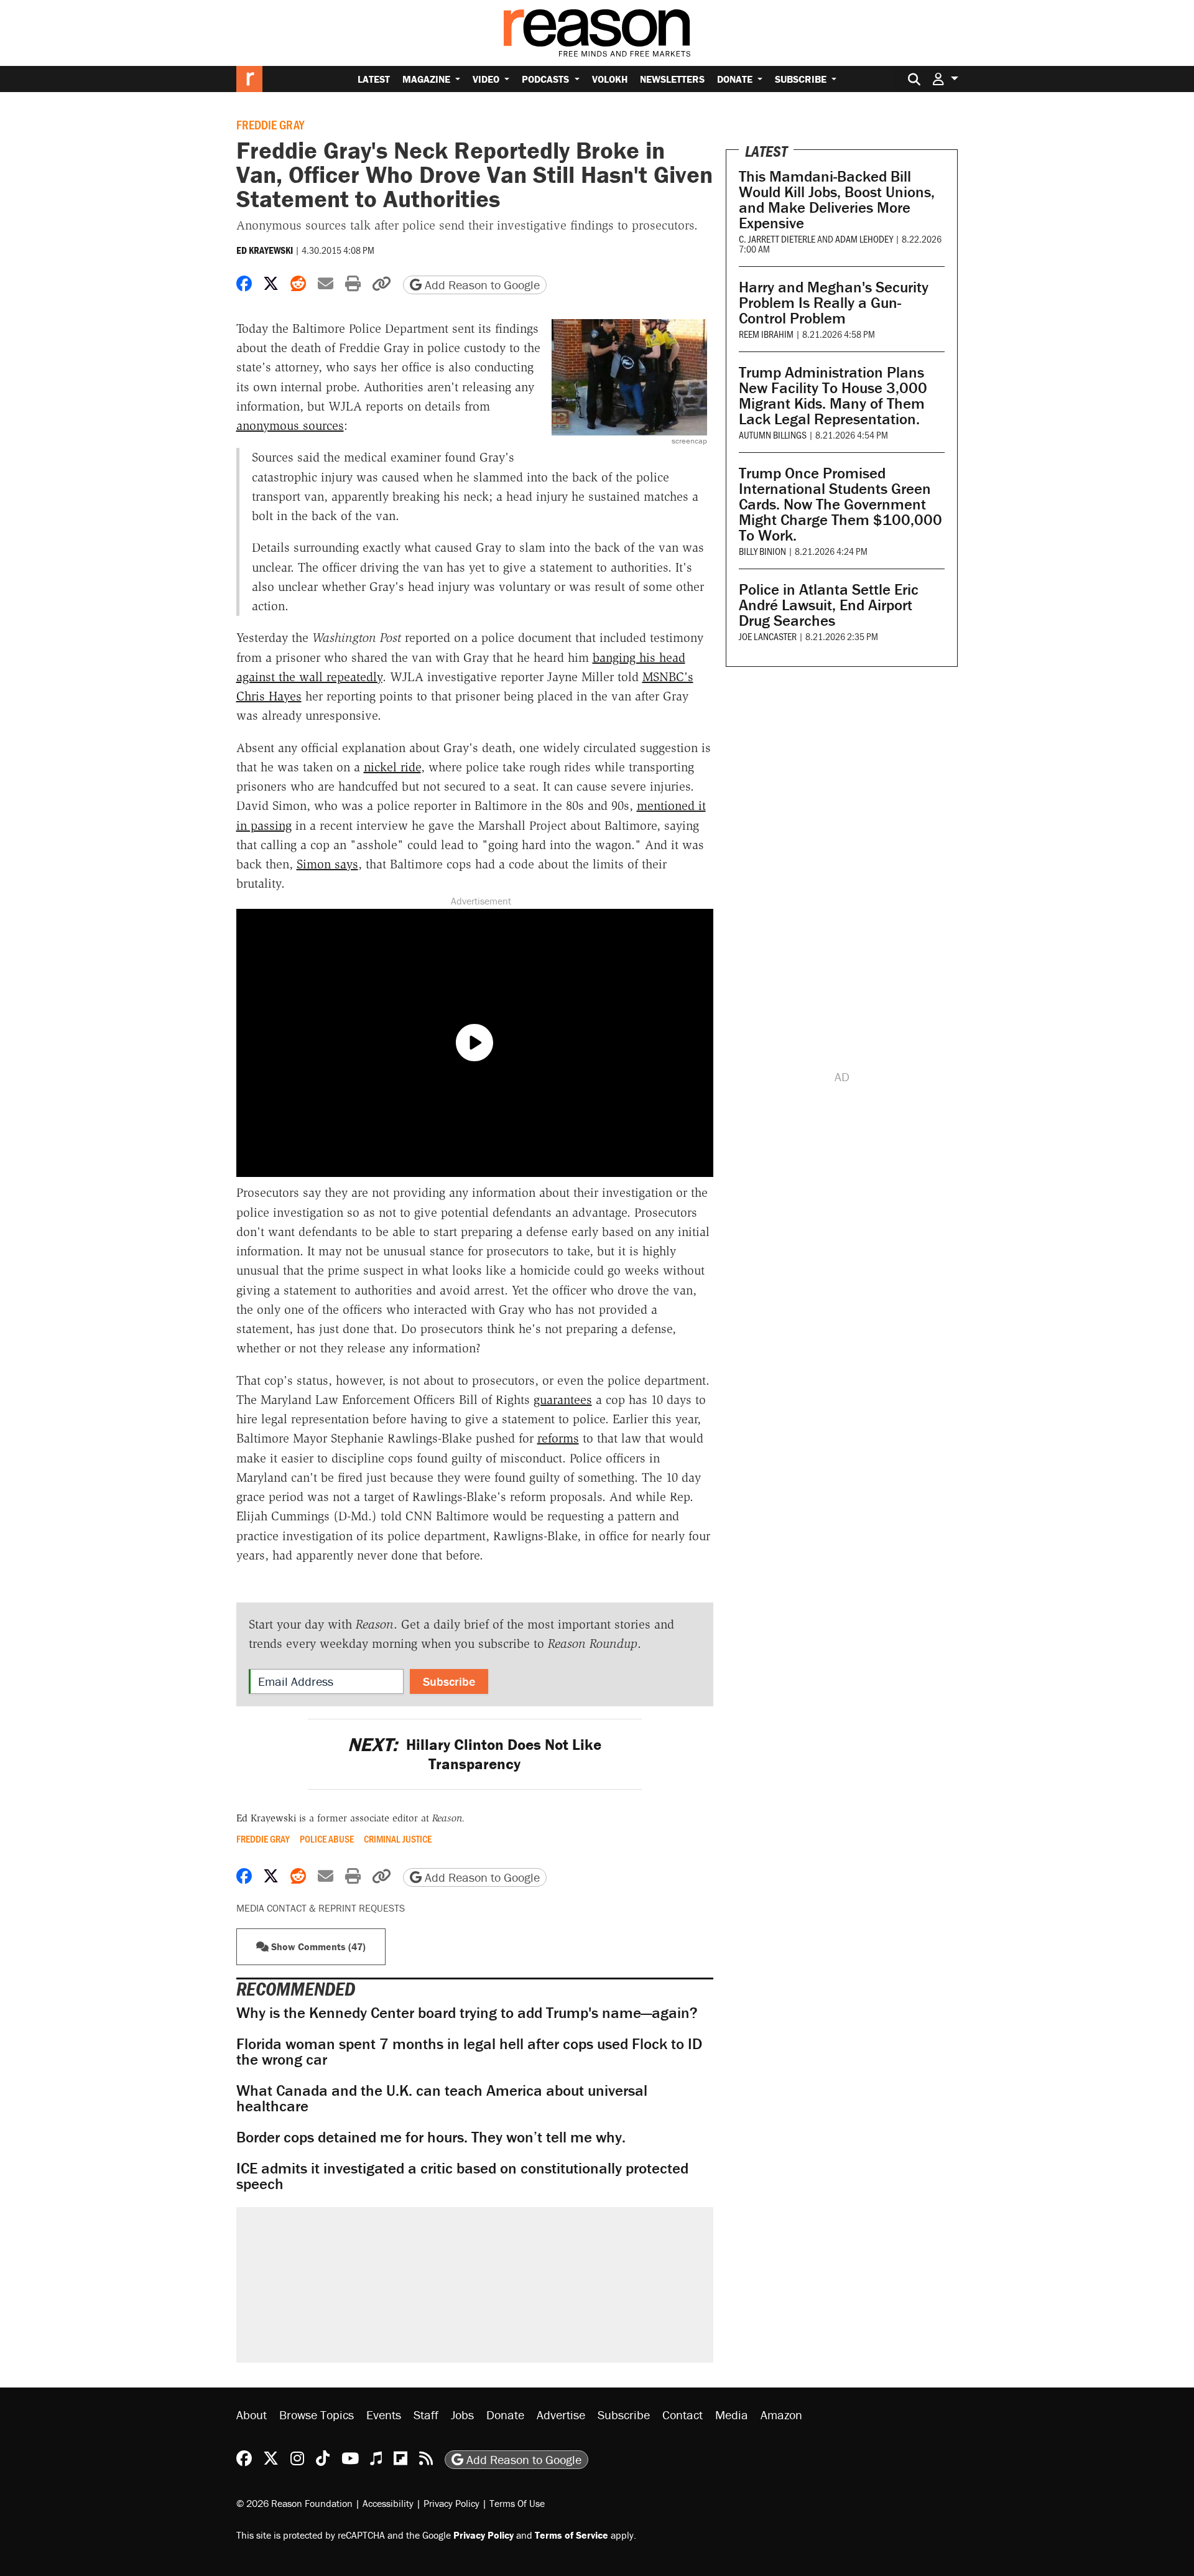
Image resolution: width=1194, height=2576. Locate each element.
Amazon (781, 2415)
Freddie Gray (270, 124)
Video (487, 79)
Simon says (327, 864)
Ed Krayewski (265, 250)
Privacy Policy (451, 2503)
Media (732, 2415)
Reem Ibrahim (766, 334)
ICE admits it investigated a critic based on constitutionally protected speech (462, 2176)
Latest (374, 79)
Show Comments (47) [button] (317, 1946)
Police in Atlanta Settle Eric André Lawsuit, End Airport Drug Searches (829, 605)
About (252, 2415)
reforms (558, 1438)
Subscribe (802, 79)
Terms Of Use (517, 2503)
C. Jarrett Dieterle (777, 239)
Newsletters (672, 79)
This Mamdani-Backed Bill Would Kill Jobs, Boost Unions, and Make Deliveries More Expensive (837, 200)
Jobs (462, 2415)
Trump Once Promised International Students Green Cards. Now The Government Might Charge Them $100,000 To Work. (840, 504)
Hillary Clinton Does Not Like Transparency (474, 1754)
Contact (683, 2415)
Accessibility (388, 2503)
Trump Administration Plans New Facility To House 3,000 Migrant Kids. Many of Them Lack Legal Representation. (833, 396)
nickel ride (392, 767)
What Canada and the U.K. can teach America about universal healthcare (442, 2098)
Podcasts (547, 79)
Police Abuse (327, 1839)
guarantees (563, 1400)
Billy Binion (762, 551)
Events (384, 2415)
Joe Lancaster (768, 636)
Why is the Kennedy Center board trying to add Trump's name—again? (467, 2013)
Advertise (561, 2415)
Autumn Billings (773, 435)
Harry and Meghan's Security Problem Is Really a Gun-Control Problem (834, 303)
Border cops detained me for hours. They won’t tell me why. (431, 2137)
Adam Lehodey (864, 239)
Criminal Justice (398, 1839)
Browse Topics (317, 2415)
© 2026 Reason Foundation (294, 2503)
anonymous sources (290, 425)
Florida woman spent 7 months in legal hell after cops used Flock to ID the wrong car (469, 2052)
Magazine (428, 79)
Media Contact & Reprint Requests (321, 1908)
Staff (426, 2415)
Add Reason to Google (481, 285)
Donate (736, 79)
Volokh (610, 79)
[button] (945, 79)
